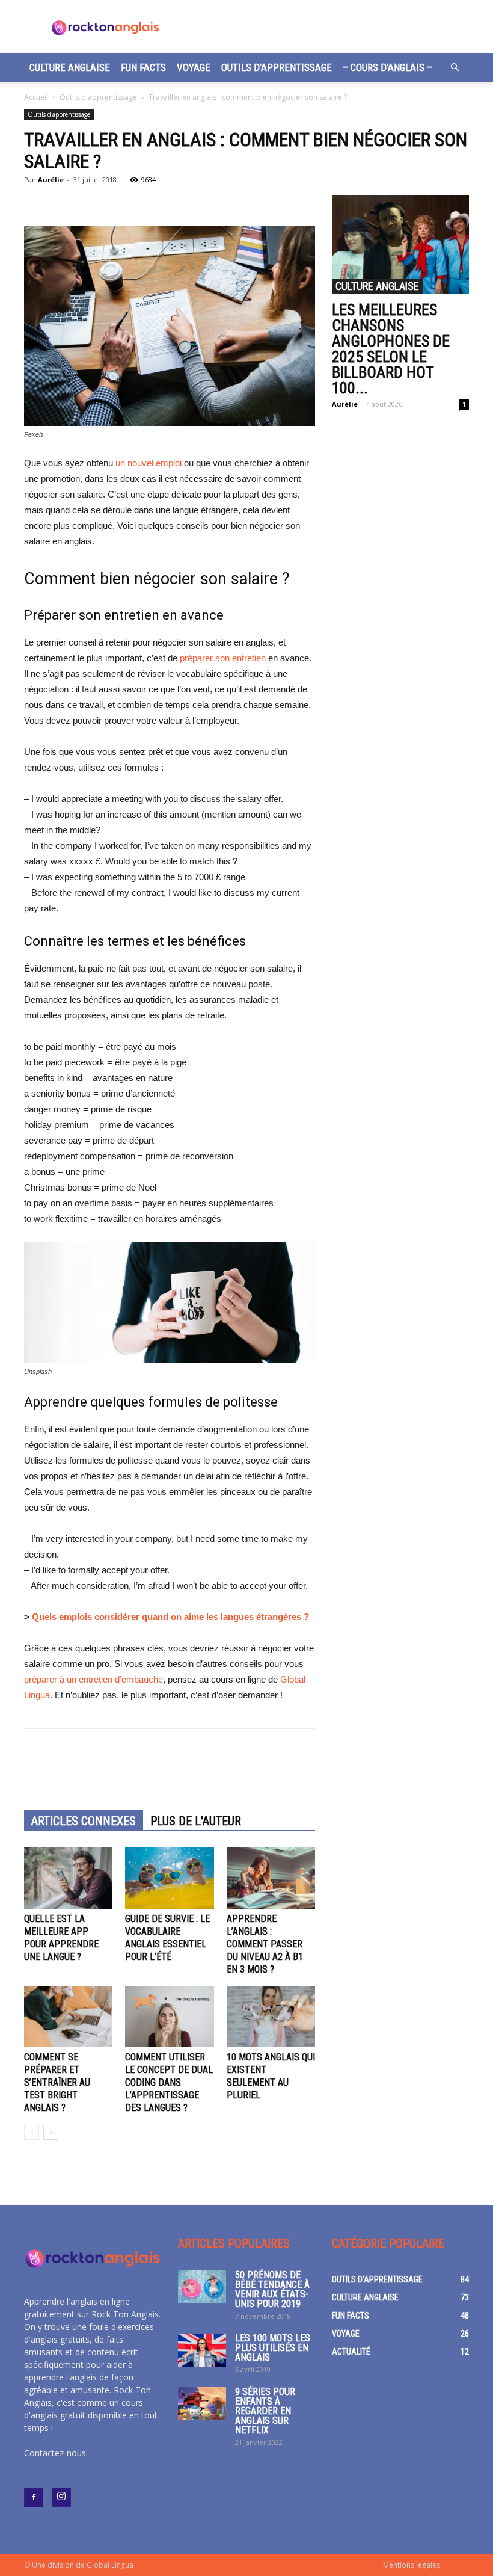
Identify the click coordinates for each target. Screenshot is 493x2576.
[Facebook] (34, 2498)
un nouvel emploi (149, 463)
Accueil (36, 97)
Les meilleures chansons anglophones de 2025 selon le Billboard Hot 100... (391, 349)
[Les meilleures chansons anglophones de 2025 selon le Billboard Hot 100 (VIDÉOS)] (400, 245)
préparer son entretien (223, 658)
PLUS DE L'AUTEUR (196, 1821)
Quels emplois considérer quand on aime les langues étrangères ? (170, 1617)
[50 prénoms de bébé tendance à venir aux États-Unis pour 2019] (202, 2287)
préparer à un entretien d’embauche (93, 1679)
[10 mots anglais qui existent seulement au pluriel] (271, 2017)
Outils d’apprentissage (277, 67)
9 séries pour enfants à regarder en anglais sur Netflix (265, 2411)
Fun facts (143, 67)
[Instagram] (61, 2497)
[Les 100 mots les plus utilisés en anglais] (202, 2350)
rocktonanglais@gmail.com (77, 2466)
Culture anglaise (70, 67)
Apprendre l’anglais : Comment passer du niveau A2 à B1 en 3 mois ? (265, 1944)
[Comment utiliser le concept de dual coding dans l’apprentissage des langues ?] (169, 2017)
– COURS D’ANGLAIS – (387, 67)
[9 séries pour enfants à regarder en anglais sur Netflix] (202, 2404)
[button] (455, 68)
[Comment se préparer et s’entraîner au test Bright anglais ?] (68, 2017)
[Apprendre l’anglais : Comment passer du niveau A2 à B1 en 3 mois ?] (271, 1878)
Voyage (194, 67)
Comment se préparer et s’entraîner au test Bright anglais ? (57, 2082)
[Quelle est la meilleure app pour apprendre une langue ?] (68, 1878)
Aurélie (51, 180)
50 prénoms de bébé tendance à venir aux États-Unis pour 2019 (272, 2289)
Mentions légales (412, 2565)
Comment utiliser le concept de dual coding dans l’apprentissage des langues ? (169, 2082)
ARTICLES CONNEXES (84, 1821)
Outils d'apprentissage (98, 97)
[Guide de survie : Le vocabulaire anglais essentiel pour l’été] (169, 1878)
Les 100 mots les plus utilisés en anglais (273, 2348)
